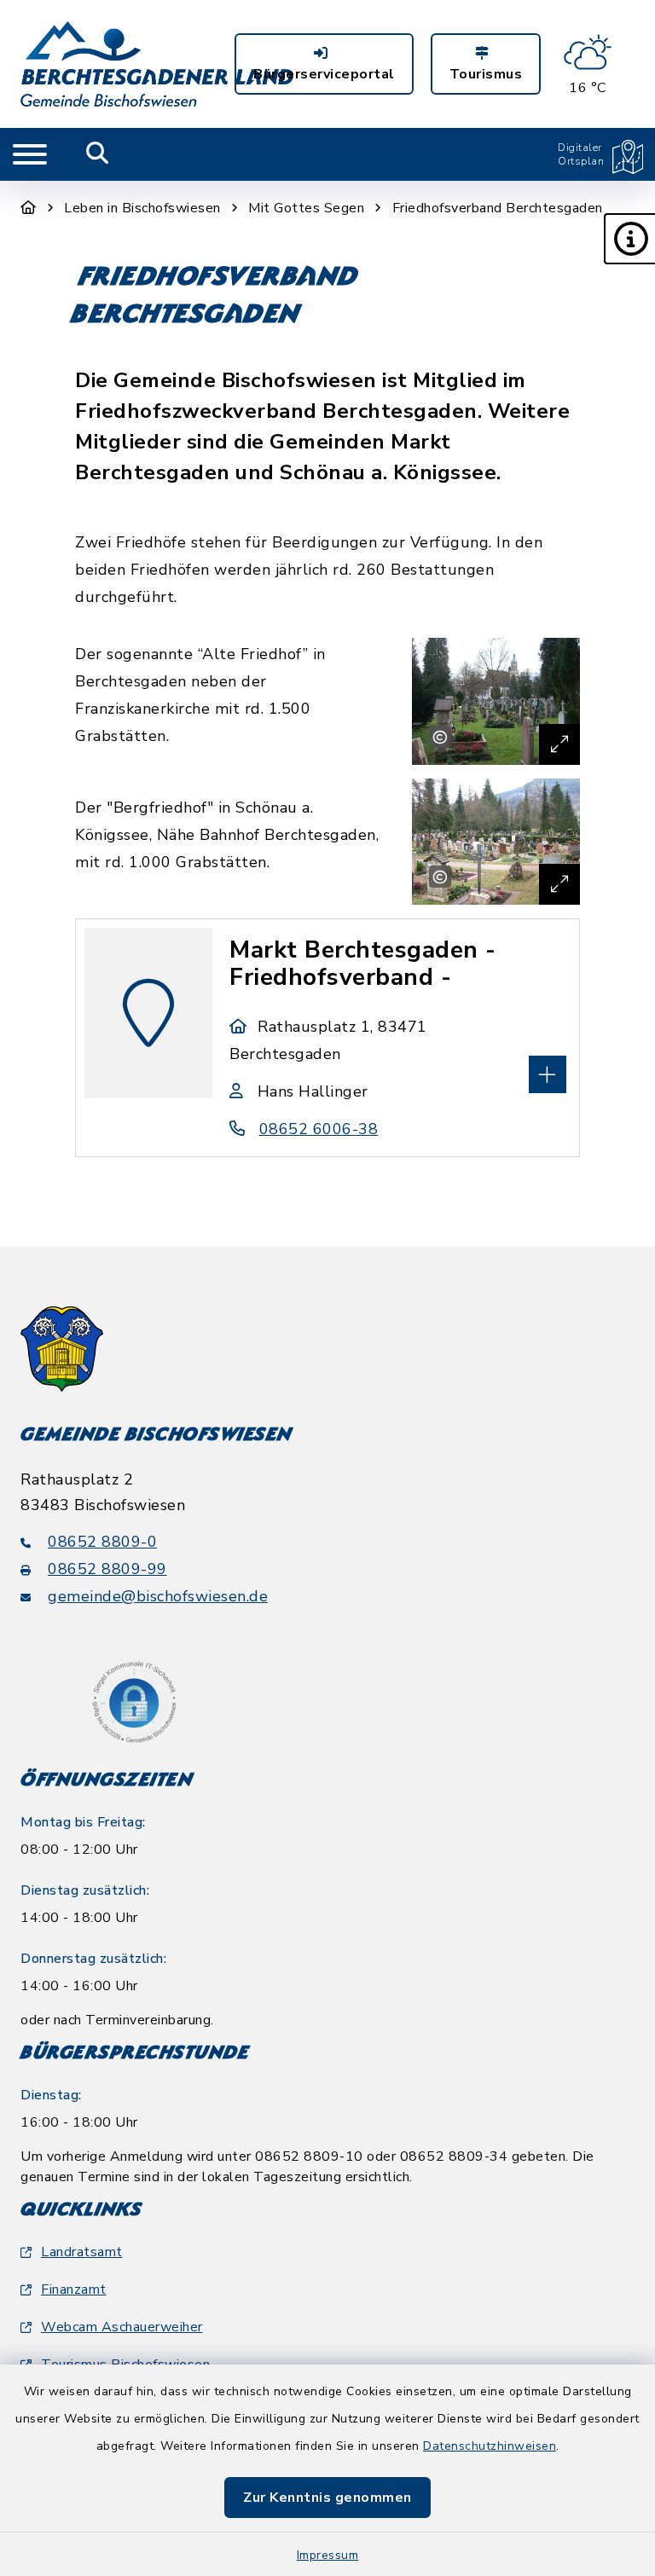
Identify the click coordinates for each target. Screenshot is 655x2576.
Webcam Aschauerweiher (122, 2327)
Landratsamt (82, 2252)
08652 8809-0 (102, 1542)
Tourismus (486, 74)
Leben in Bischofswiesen (142, 208)
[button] (629, 239)
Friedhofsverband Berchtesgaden (498, 208)
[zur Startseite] (157, 64)
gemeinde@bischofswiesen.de (158, 1596)
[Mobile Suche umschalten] (98, 154)
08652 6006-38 (319, 1129)
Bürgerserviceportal (324, 74)
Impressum (328, 2555)
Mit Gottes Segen (306, 208)
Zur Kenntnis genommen (327, 2498)
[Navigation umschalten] (30, 154)
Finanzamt (74, 2289)
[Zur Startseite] (29, 208)
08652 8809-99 (107, 1569)
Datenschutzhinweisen (490, 2446)
